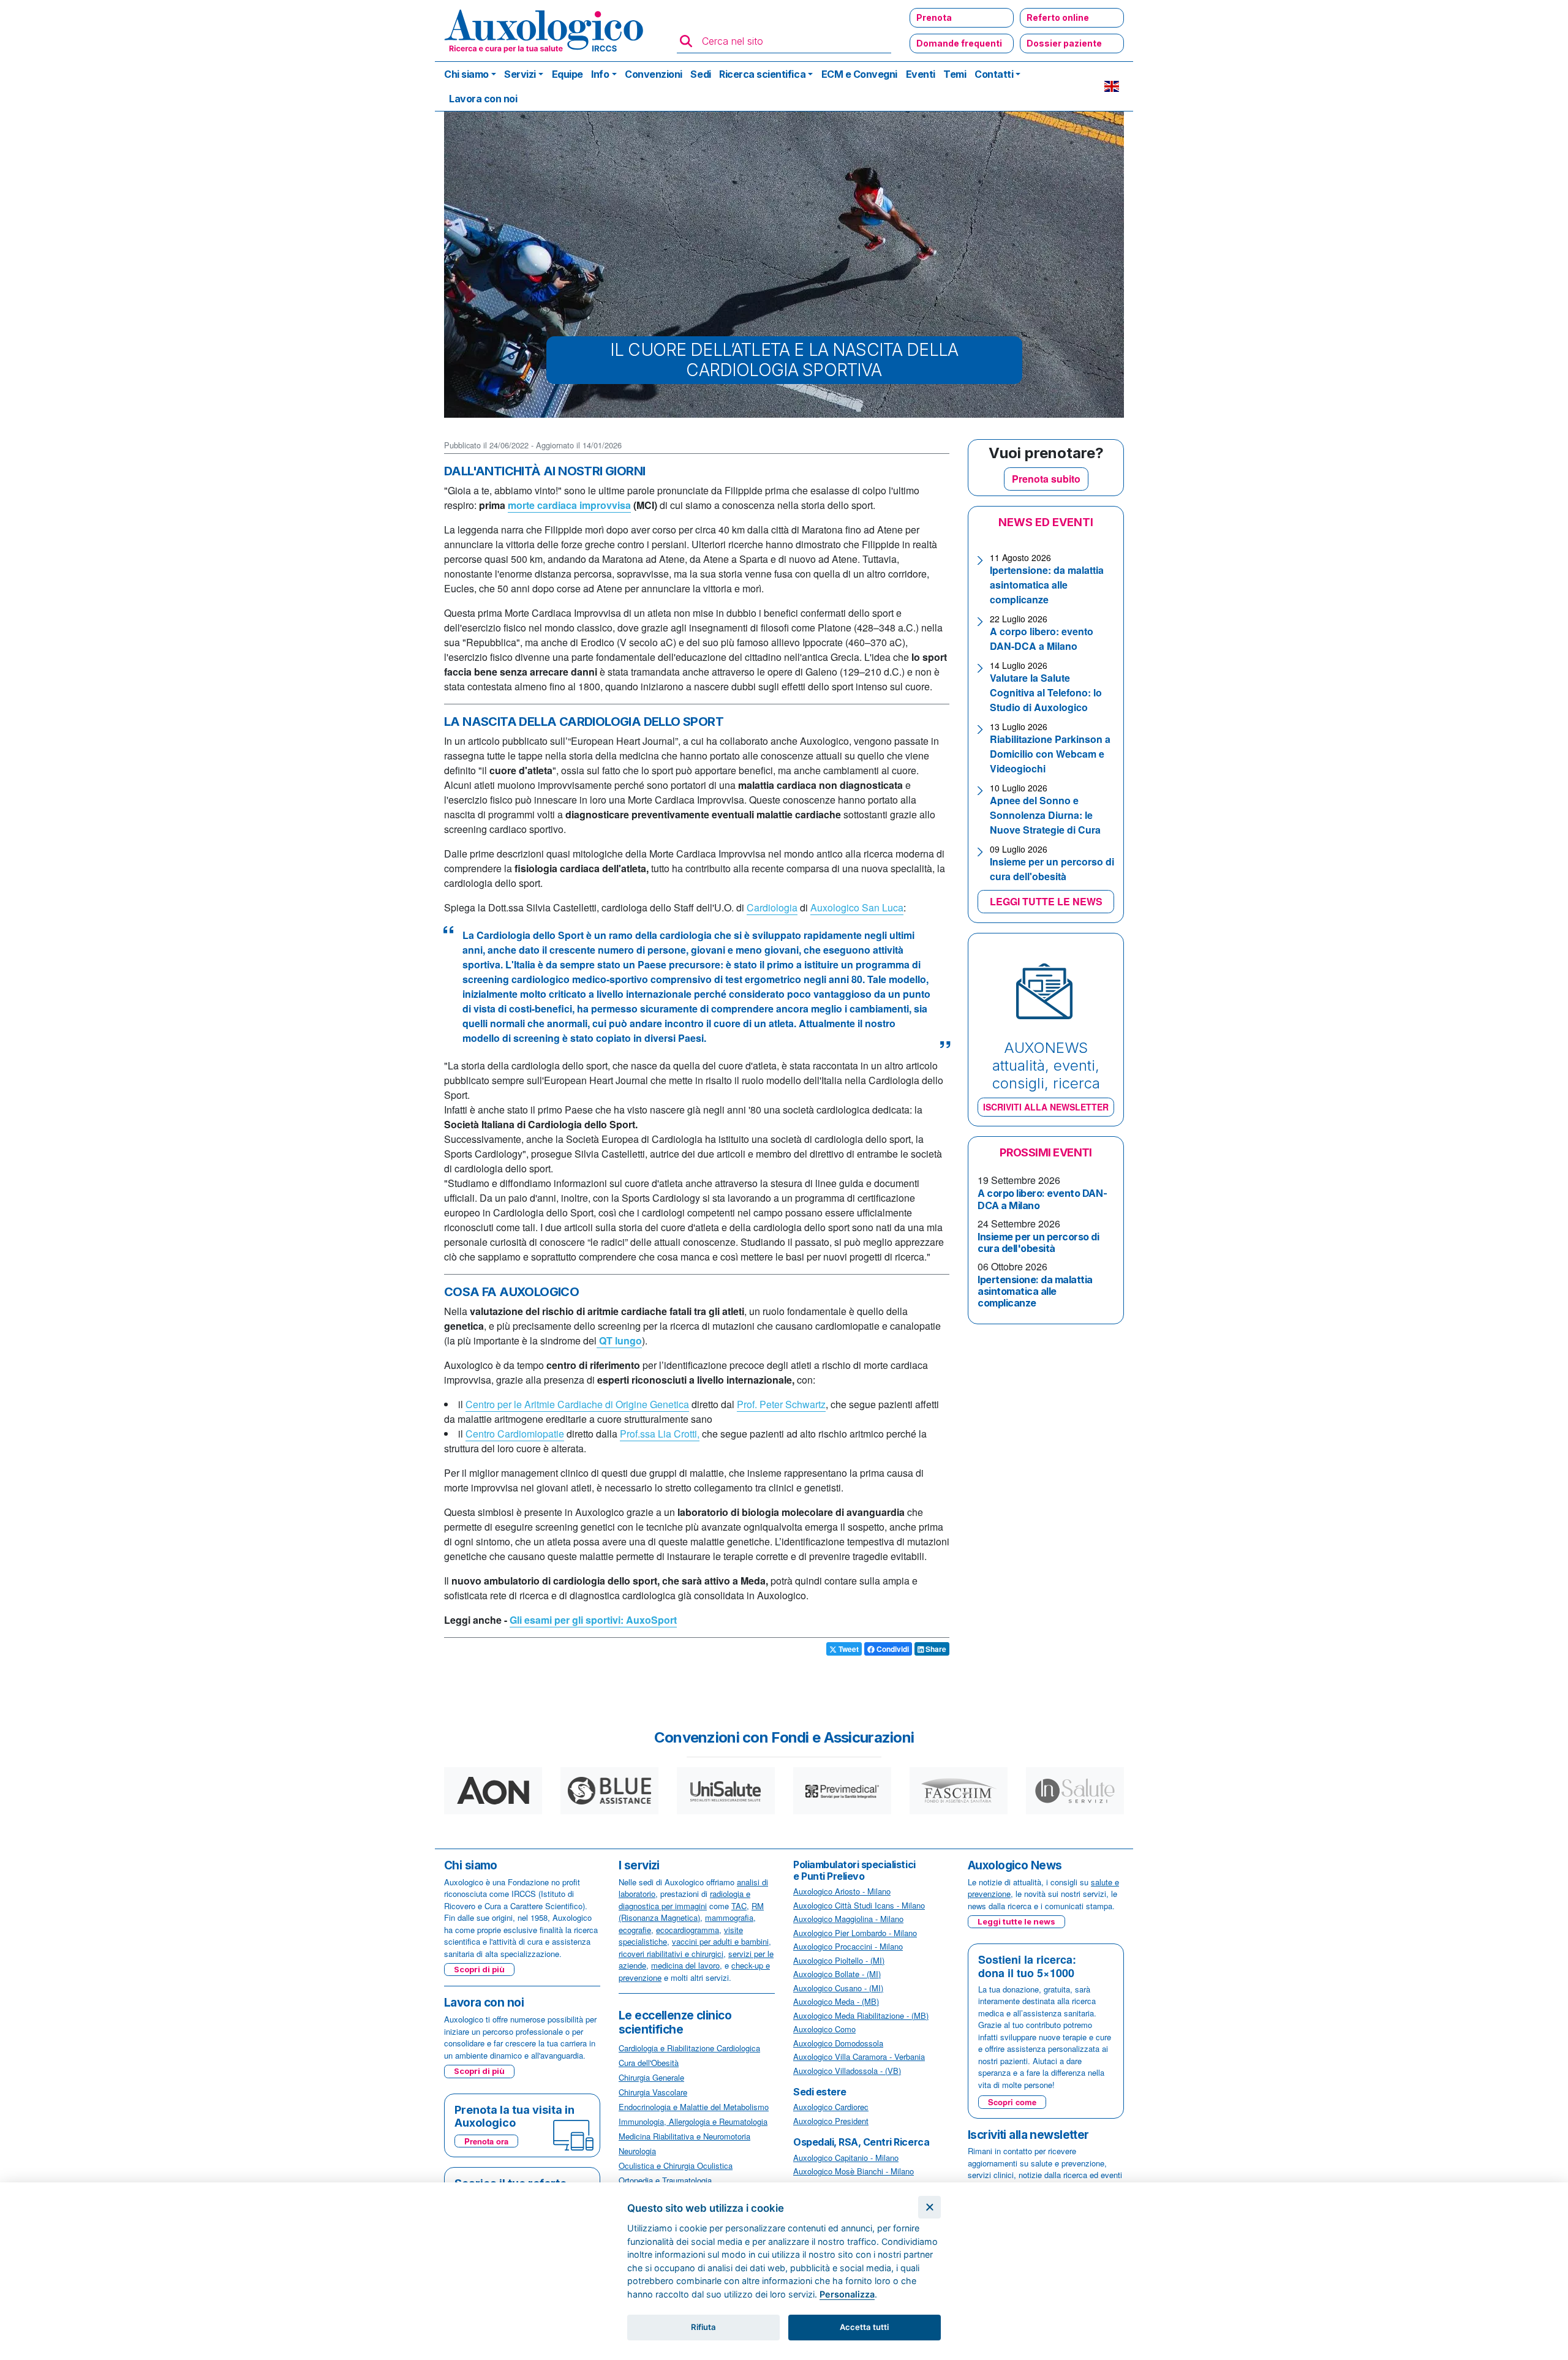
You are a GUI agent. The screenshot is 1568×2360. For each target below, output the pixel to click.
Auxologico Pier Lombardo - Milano (855, 1933)
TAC (739, 1906)
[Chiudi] (929, 2207)
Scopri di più (479, 1969)
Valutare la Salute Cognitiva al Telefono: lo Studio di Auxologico (1046, 692)
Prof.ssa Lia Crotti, (660, 1434)
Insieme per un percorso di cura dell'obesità (1052, 869)
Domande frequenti (959, 43)
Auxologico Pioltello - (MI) (839, 1960)
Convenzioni (654, 74)
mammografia (729, 1917)
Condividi (892, 1649)
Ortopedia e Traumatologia (665, 2180)
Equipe (567, 74)
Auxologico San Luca (857, 907)
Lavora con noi (483, 99)
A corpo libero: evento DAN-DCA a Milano (1042, 639)
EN (1112, 86)
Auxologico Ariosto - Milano (842, 1891)
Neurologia (637, 2151)
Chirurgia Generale (651, 2077)
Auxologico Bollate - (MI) (837, 1974)
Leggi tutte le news (1016, 1921)
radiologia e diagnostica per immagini (684, 1900)
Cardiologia (772, 907)
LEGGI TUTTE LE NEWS (1046, 901)
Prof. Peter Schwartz (781, 1404)
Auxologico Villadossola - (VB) (847, 2071)
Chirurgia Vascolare (653, 2092)
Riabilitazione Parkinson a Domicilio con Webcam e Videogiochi (1050, 754)
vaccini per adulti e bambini (720, 1941)
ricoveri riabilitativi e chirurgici (671, 1954)
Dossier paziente (1064, 43)
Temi (955, 74)
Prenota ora (486, 2141)
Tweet (848, 1649)
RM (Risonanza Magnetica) (691, 1912)
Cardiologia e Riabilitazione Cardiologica (689, 2048)
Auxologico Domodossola (838, 2043)
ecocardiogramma (688, 1930)
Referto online (1058, 17)
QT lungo (619, 1340)
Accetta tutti (864, 2327)
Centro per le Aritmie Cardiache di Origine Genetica (577, 1404)
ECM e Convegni (859, 74)
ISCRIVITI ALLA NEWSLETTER (1046, 1107)
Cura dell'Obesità (649, 2063)
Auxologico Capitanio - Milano (846, 2158)
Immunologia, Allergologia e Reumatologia (693, 2121)
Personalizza (847, 2294)
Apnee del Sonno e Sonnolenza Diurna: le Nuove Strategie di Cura (1045, 815)
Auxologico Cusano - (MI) (838, 1988)
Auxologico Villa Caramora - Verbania (859, 2057)
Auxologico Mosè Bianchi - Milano (854, 2171)
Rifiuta (703, 2327)
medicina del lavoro (685, 1965)
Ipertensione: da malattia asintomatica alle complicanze (1047, 585)
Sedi (700, 74)
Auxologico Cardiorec (831, 2107)
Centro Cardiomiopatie (515, 1434)
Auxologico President (831, 2121)
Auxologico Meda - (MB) (836, 2001)
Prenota (934, 17)
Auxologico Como (824, 2029)
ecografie (635, 1930)
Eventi (921, 74)
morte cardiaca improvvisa (569, 505)
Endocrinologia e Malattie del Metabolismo (694, 2107)
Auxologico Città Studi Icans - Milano (859, 1905)
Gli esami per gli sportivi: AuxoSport (593, 1620)
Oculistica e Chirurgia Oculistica (676, 2166)
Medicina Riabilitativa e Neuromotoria (684, 2136)
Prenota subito (1046, 479)
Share (935, 1649)
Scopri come (1012, 2102)
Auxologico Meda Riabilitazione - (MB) (861, 2015)
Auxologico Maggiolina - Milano (848, 1919)
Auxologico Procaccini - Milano (848, 1946)
